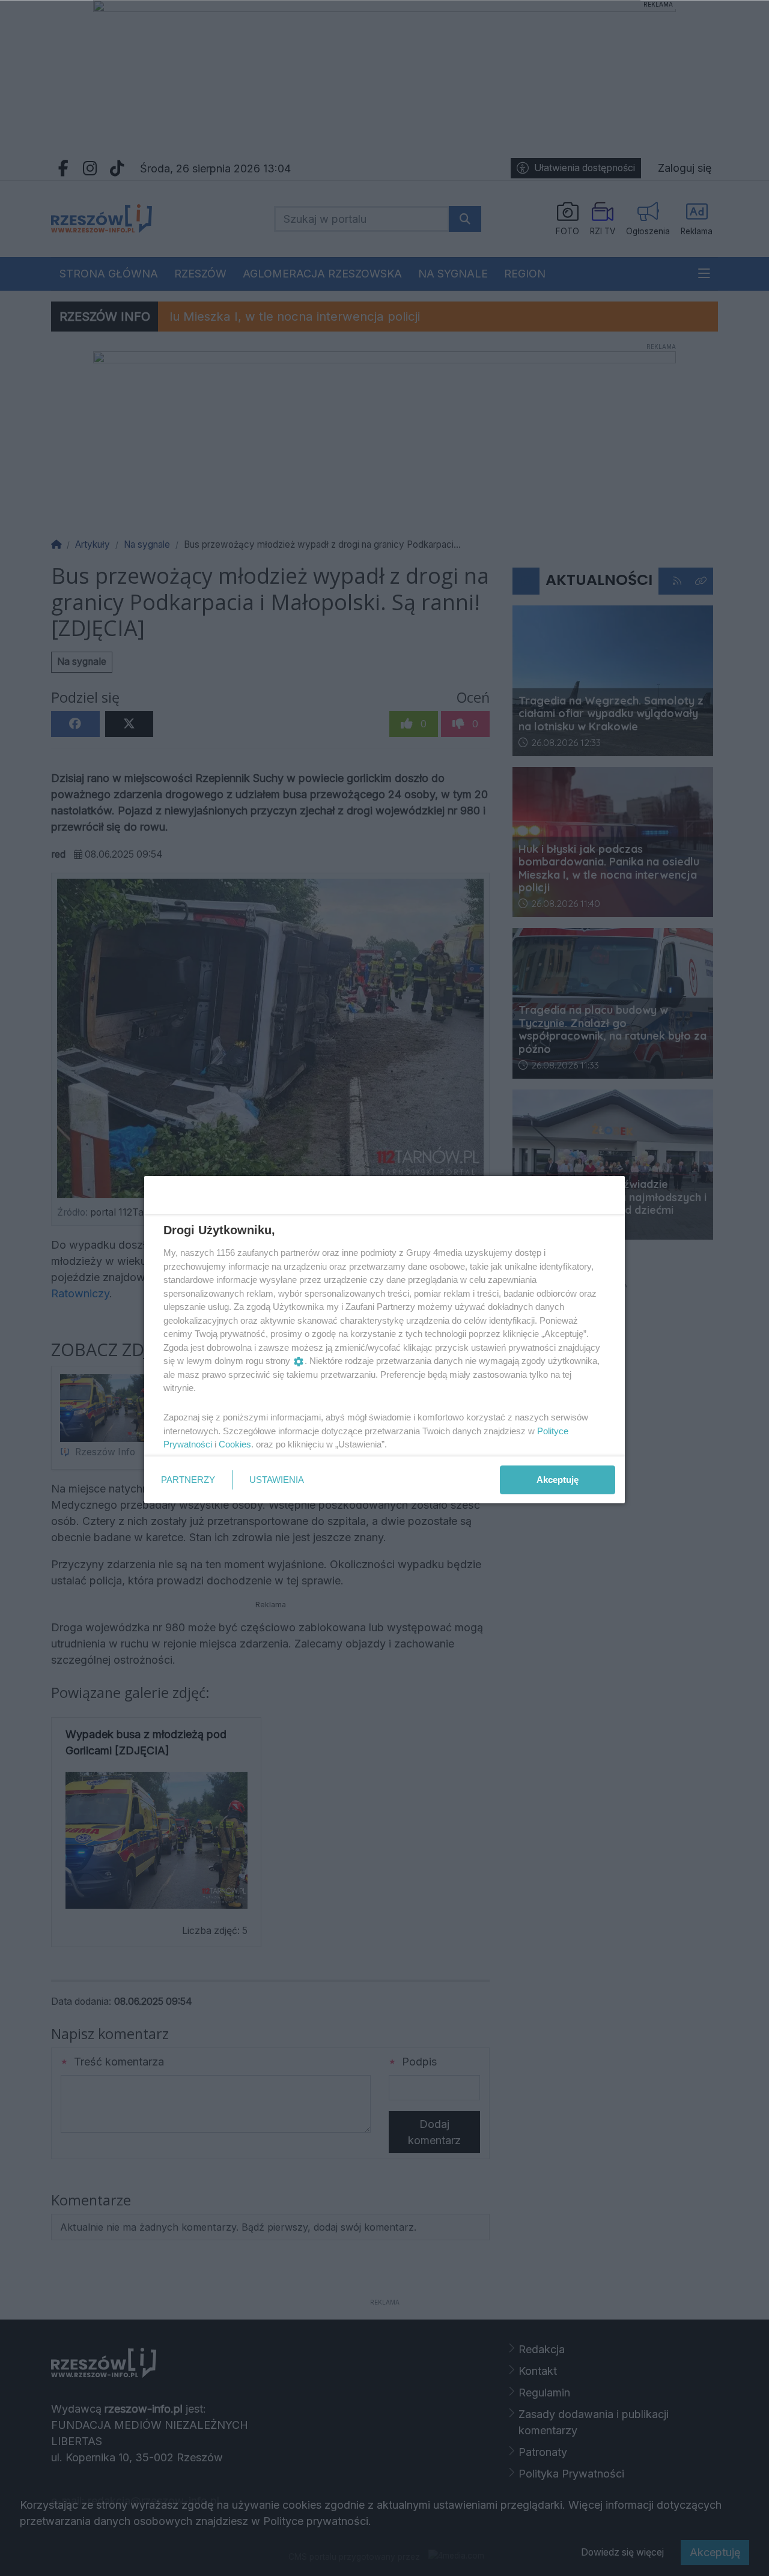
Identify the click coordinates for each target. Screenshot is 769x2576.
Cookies (235, 1444)
